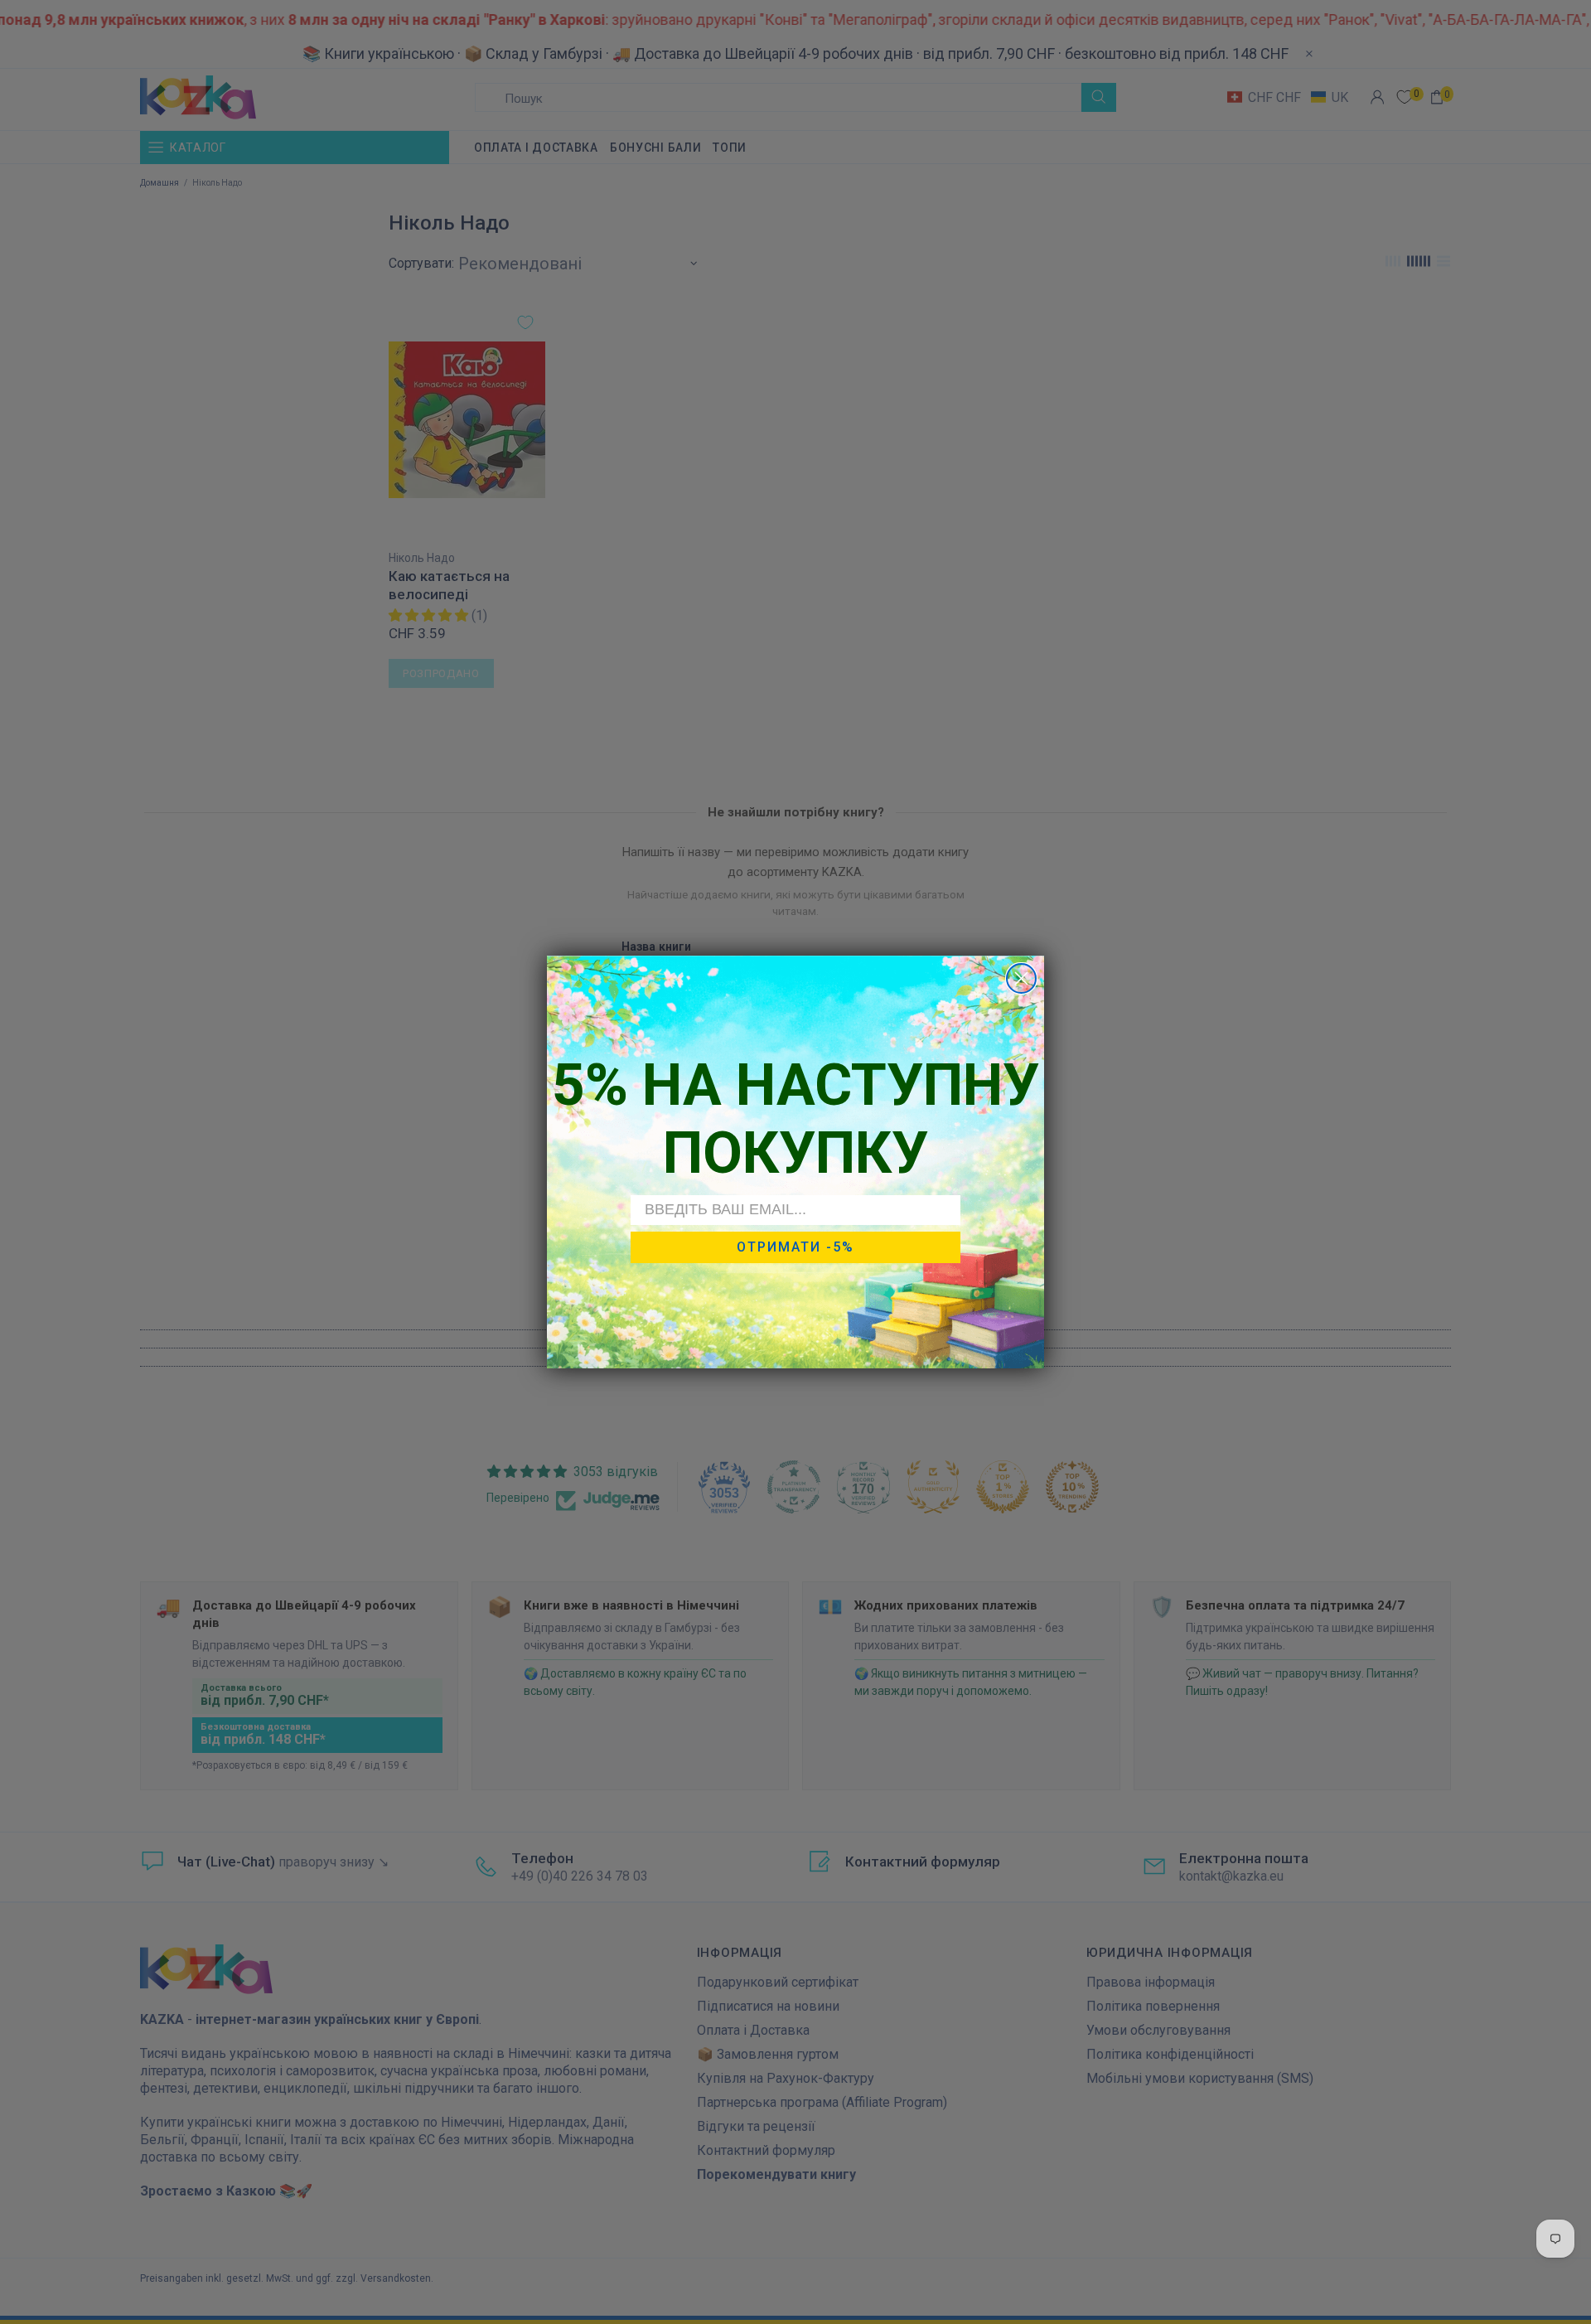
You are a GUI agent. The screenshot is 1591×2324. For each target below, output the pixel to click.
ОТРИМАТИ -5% (795, 1247)
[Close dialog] (1021, 978)
